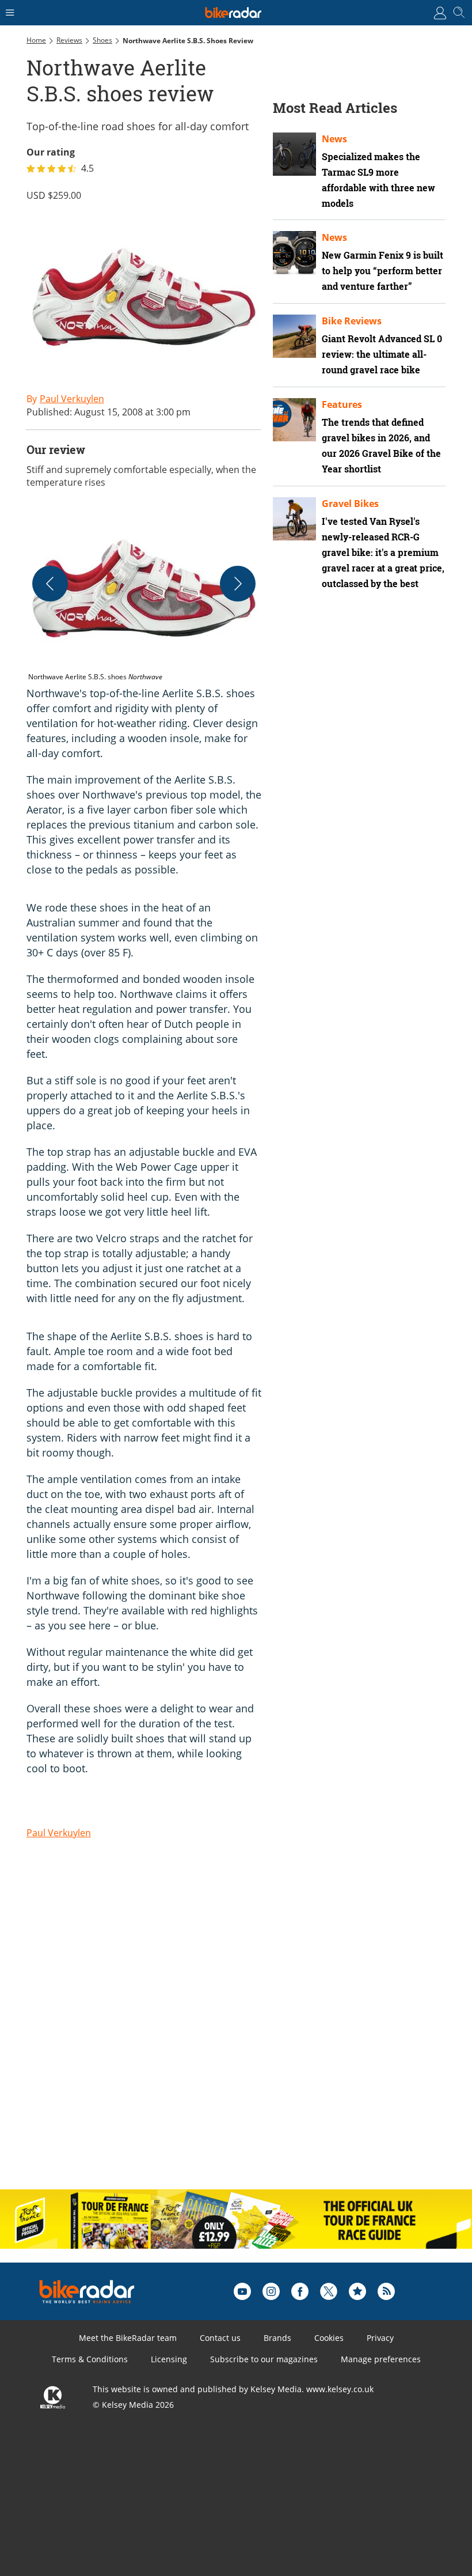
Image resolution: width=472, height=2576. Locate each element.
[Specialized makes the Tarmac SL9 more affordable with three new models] (294, 154)
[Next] (238, 584)
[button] (144, 596)
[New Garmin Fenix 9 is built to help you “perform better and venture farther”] (294, 253)
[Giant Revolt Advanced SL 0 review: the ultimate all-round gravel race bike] (294, 336)
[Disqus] (205, 2031)
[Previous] (50, 584)
